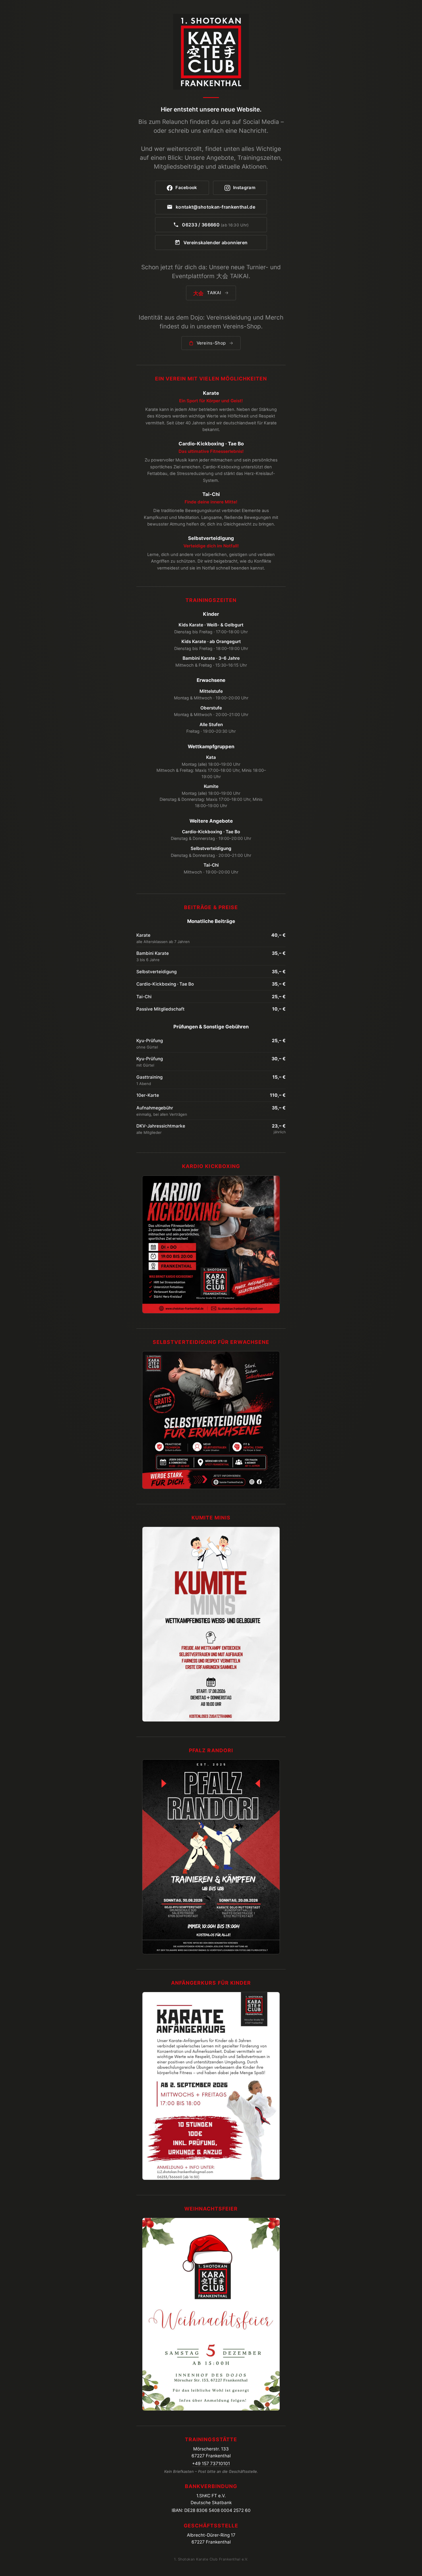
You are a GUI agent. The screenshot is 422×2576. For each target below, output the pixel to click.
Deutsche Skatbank (211, 2503)
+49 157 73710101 (211, 2464)
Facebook (186, 187)
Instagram (244, 187)
